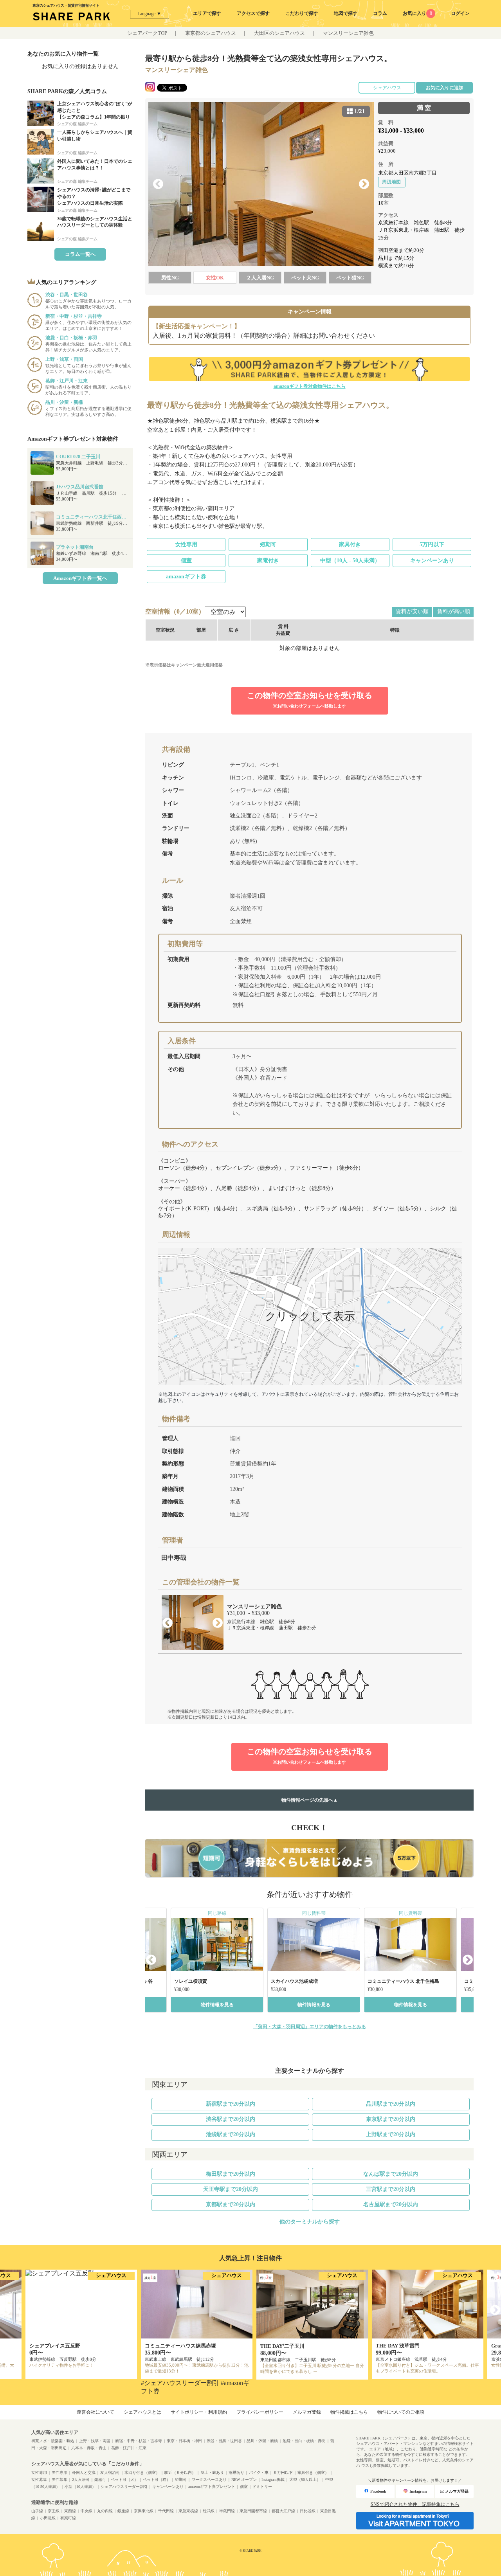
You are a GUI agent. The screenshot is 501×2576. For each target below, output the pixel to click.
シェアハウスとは (142, 2412)
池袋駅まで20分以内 (231, 2134)
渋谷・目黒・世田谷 (224, 2441)
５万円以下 (283, 2472)
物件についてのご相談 (401, 2412)
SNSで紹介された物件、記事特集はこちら (415, 2504)
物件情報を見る (217, 2005)
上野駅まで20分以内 (391, 2134)
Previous (158, 184)
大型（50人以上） (305, 2480)
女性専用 (186, 545)
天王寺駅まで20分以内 (231, 2189)
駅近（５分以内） (180, 2472)
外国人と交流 (84, 2472)
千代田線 (166, 2511)
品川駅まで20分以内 (391, 2104)
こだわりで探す (302, 13)
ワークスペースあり (209, 2480)
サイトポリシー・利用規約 (199, 2412)
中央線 (87, 2511)
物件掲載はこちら (349, 2412)
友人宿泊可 (110, 2472)
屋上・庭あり (212, 2472)
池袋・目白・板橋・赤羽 (304, 2441)
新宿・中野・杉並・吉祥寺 (139, 2441)
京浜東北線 (144, 2511)
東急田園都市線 (253, 2511)
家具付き (350, 545)
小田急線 (48, 2518)
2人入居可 (81, 2480)
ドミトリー (262, 2487)
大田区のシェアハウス (279, 33)
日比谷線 (308, 2511)
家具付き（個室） (313, 2472)
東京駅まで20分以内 (391, 2119)
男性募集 (59, 2480)
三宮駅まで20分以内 (391, 2189)
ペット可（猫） (157, 2480)
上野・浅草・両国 (95, 2441)
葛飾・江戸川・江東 (129, 2448)
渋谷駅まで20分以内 (231, 2119)
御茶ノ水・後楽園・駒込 (53, 2441)
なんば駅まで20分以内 (391, 2174)
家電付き (268, 561)
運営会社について (96, 2412)
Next (364, 184)
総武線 (209, 2511)
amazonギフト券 (186, 577)
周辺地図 (391, 182)
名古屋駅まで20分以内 (391, 2204)
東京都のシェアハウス (211, 33)
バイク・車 (259, 2472)
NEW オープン (244, 2480)
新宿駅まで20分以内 (231, 2104)
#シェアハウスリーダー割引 (180, 2383)
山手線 (37, 2511)
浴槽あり (236, 2472)
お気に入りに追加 (445, 88)
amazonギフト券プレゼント (212, 2487)
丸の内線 (105, 2511)
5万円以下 (432, 545)
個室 (186, 561)
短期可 (268, 545)
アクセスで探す (253, 13)
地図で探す (346, 13)
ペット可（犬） (124, 2480)
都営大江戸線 (283, 2511)
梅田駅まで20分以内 (231, 2174)
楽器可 (100, 2480)
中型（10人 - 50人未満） (350, 561)
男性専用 (59, 2472)
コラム (380, 13)
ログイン (460, 13)
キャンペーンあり (432, 561)
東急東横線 (188, 2511)
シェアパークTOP (147, 33)
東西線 (70, 2511)
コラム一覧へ (80, 254)
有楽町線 (68, 2518)
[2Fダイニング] (261, 184)
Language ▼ (149, 14)
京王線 (54, 2511)
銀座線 (123, 2511)
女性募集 (39, 2480)
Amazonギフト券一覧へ (80, 578)
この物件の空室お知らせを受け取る (310, 700)
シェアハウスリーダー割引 (124, 2487)
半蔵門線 (227, 2511)
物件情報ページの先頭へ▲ (310, 1800)
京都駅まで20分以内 (231, 2204)
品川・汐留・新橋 (262, 2441)
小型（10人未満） (80, 2487)
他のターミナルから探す (310, 2222)
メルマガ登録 (307, 2412)
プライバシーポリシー (260, 2412)
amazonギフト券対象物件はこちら (310, 386)
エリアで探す (207, 13)
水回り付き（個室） (142, 2472)
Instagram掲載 (273, 2480)
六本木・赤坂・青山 (89, 2448)
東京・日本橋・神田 (184, 2441)
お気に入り (417, 13)
